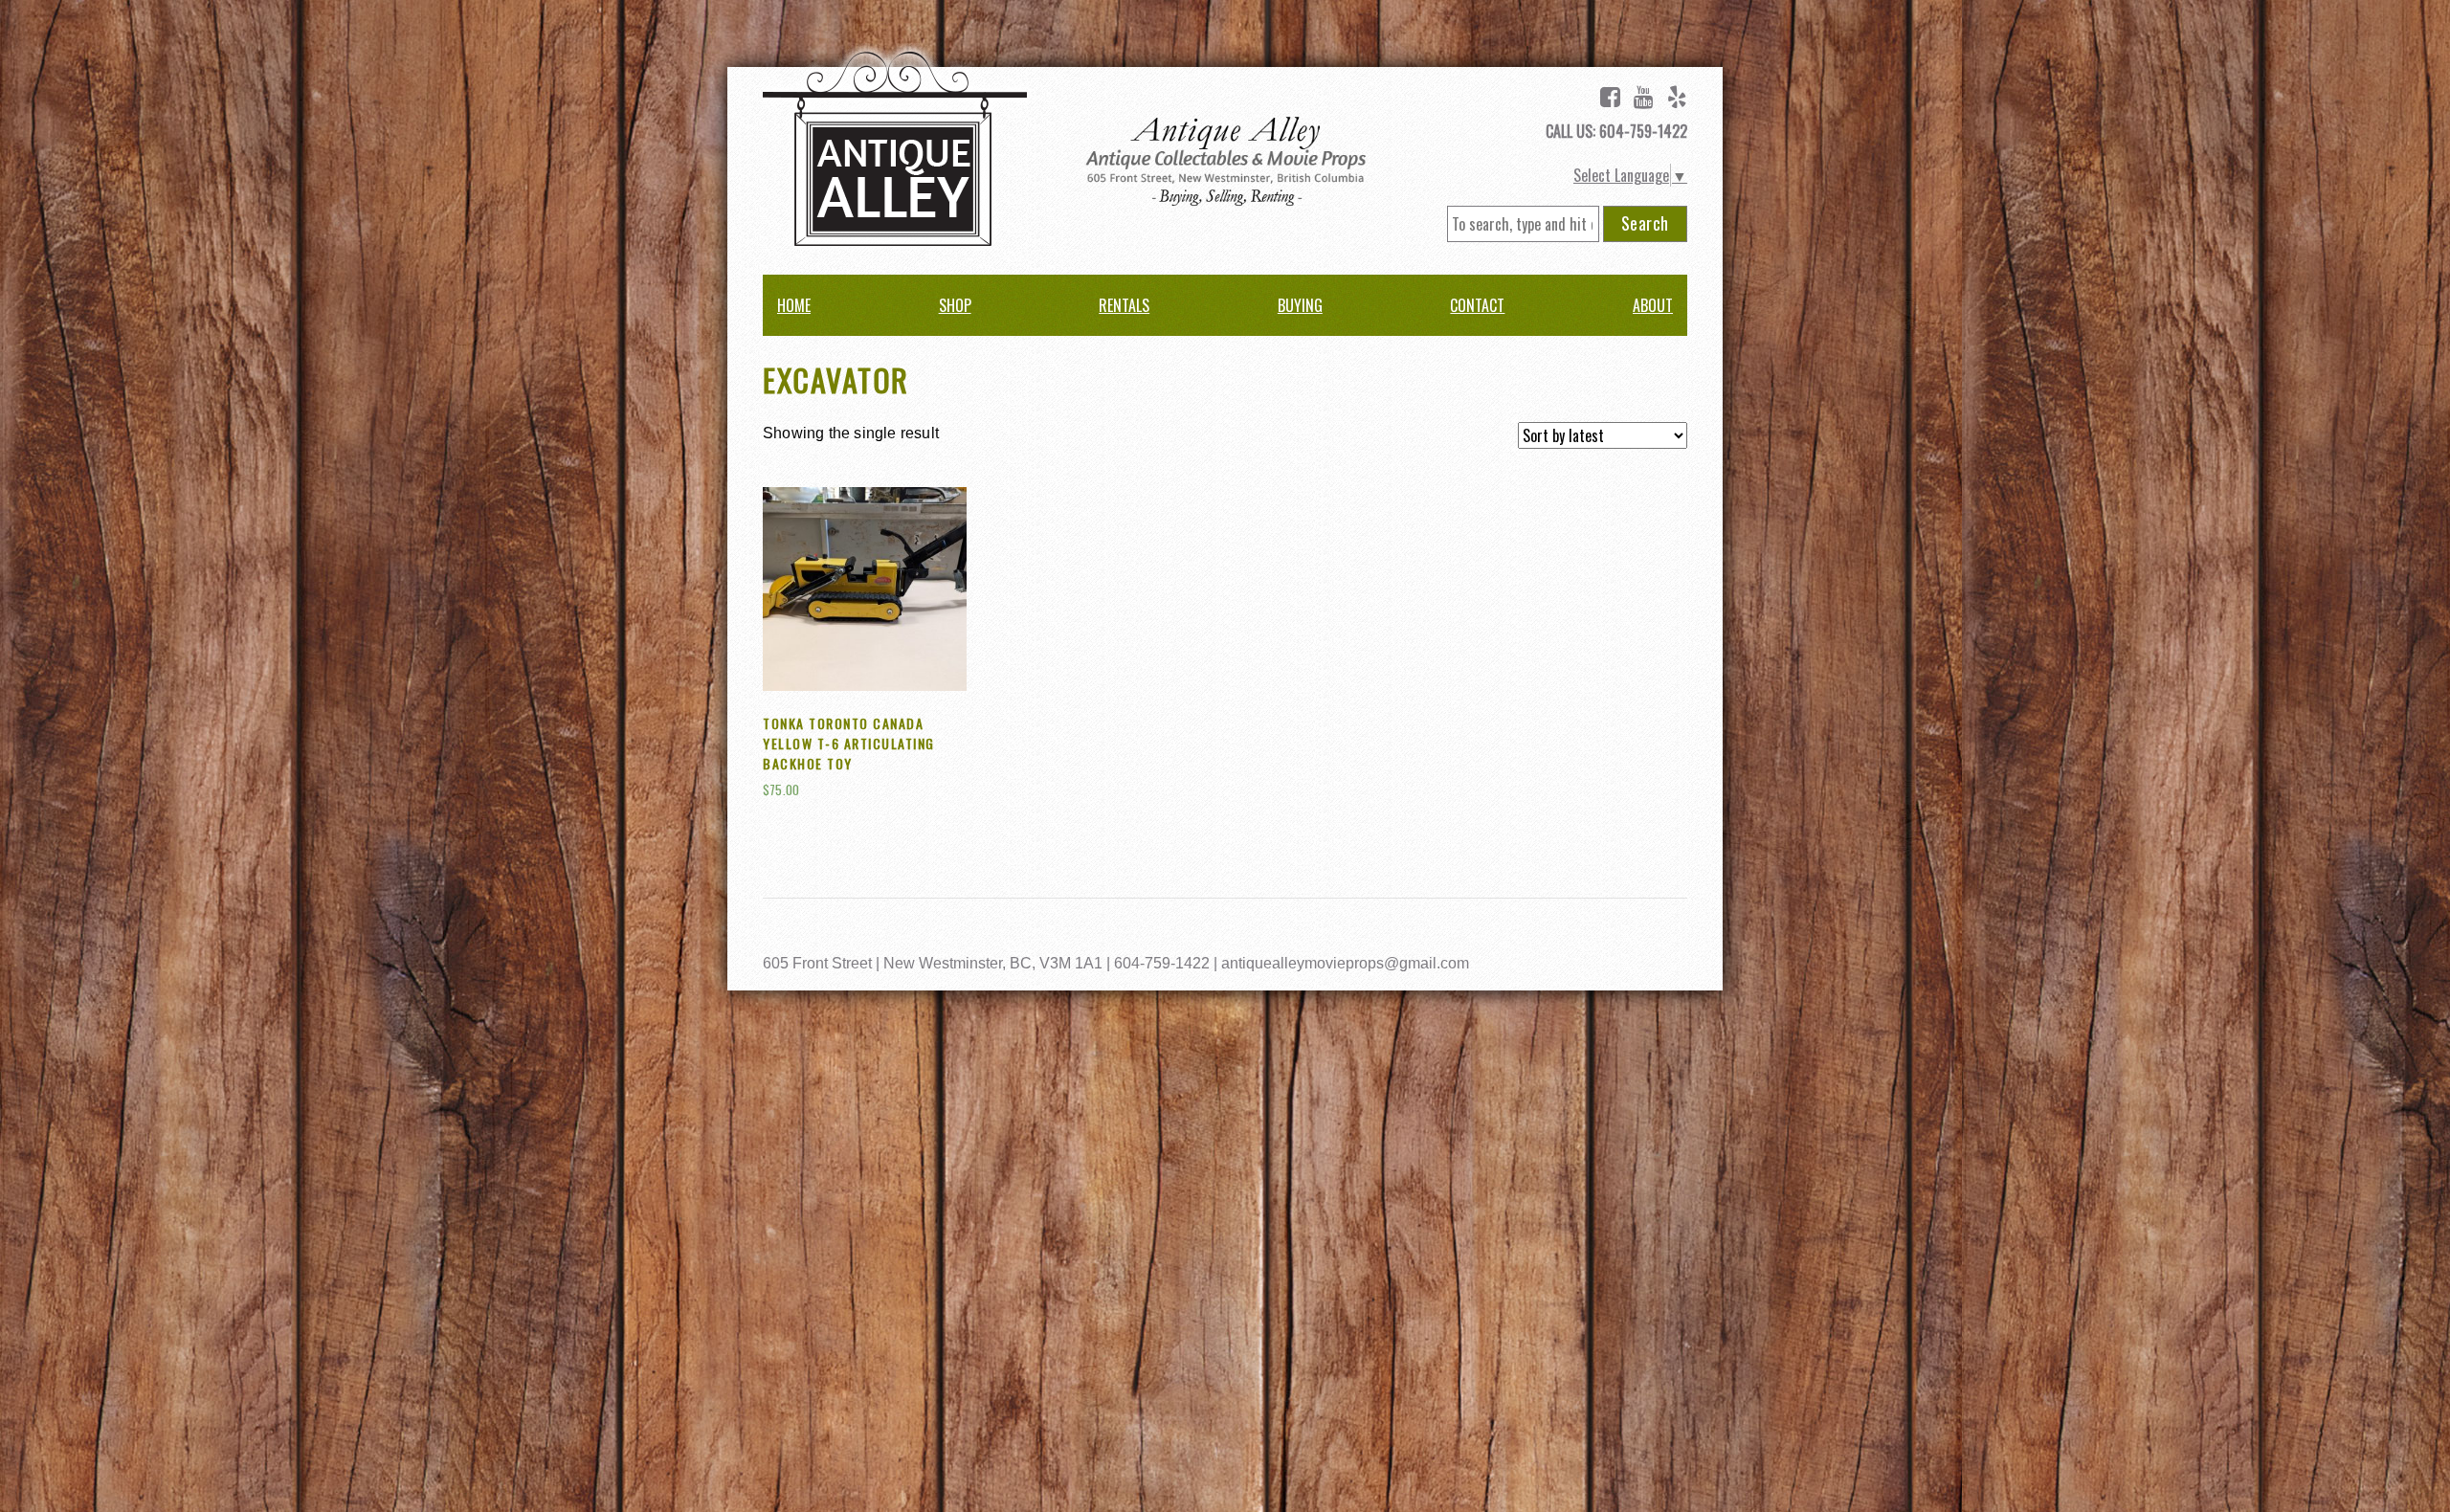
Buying (1300, 305)
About (1653, 305)
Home (794, 305)
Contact (1477, 305)
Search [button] (1645, 223)
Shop (955, 305)
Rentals (1124, 305)
